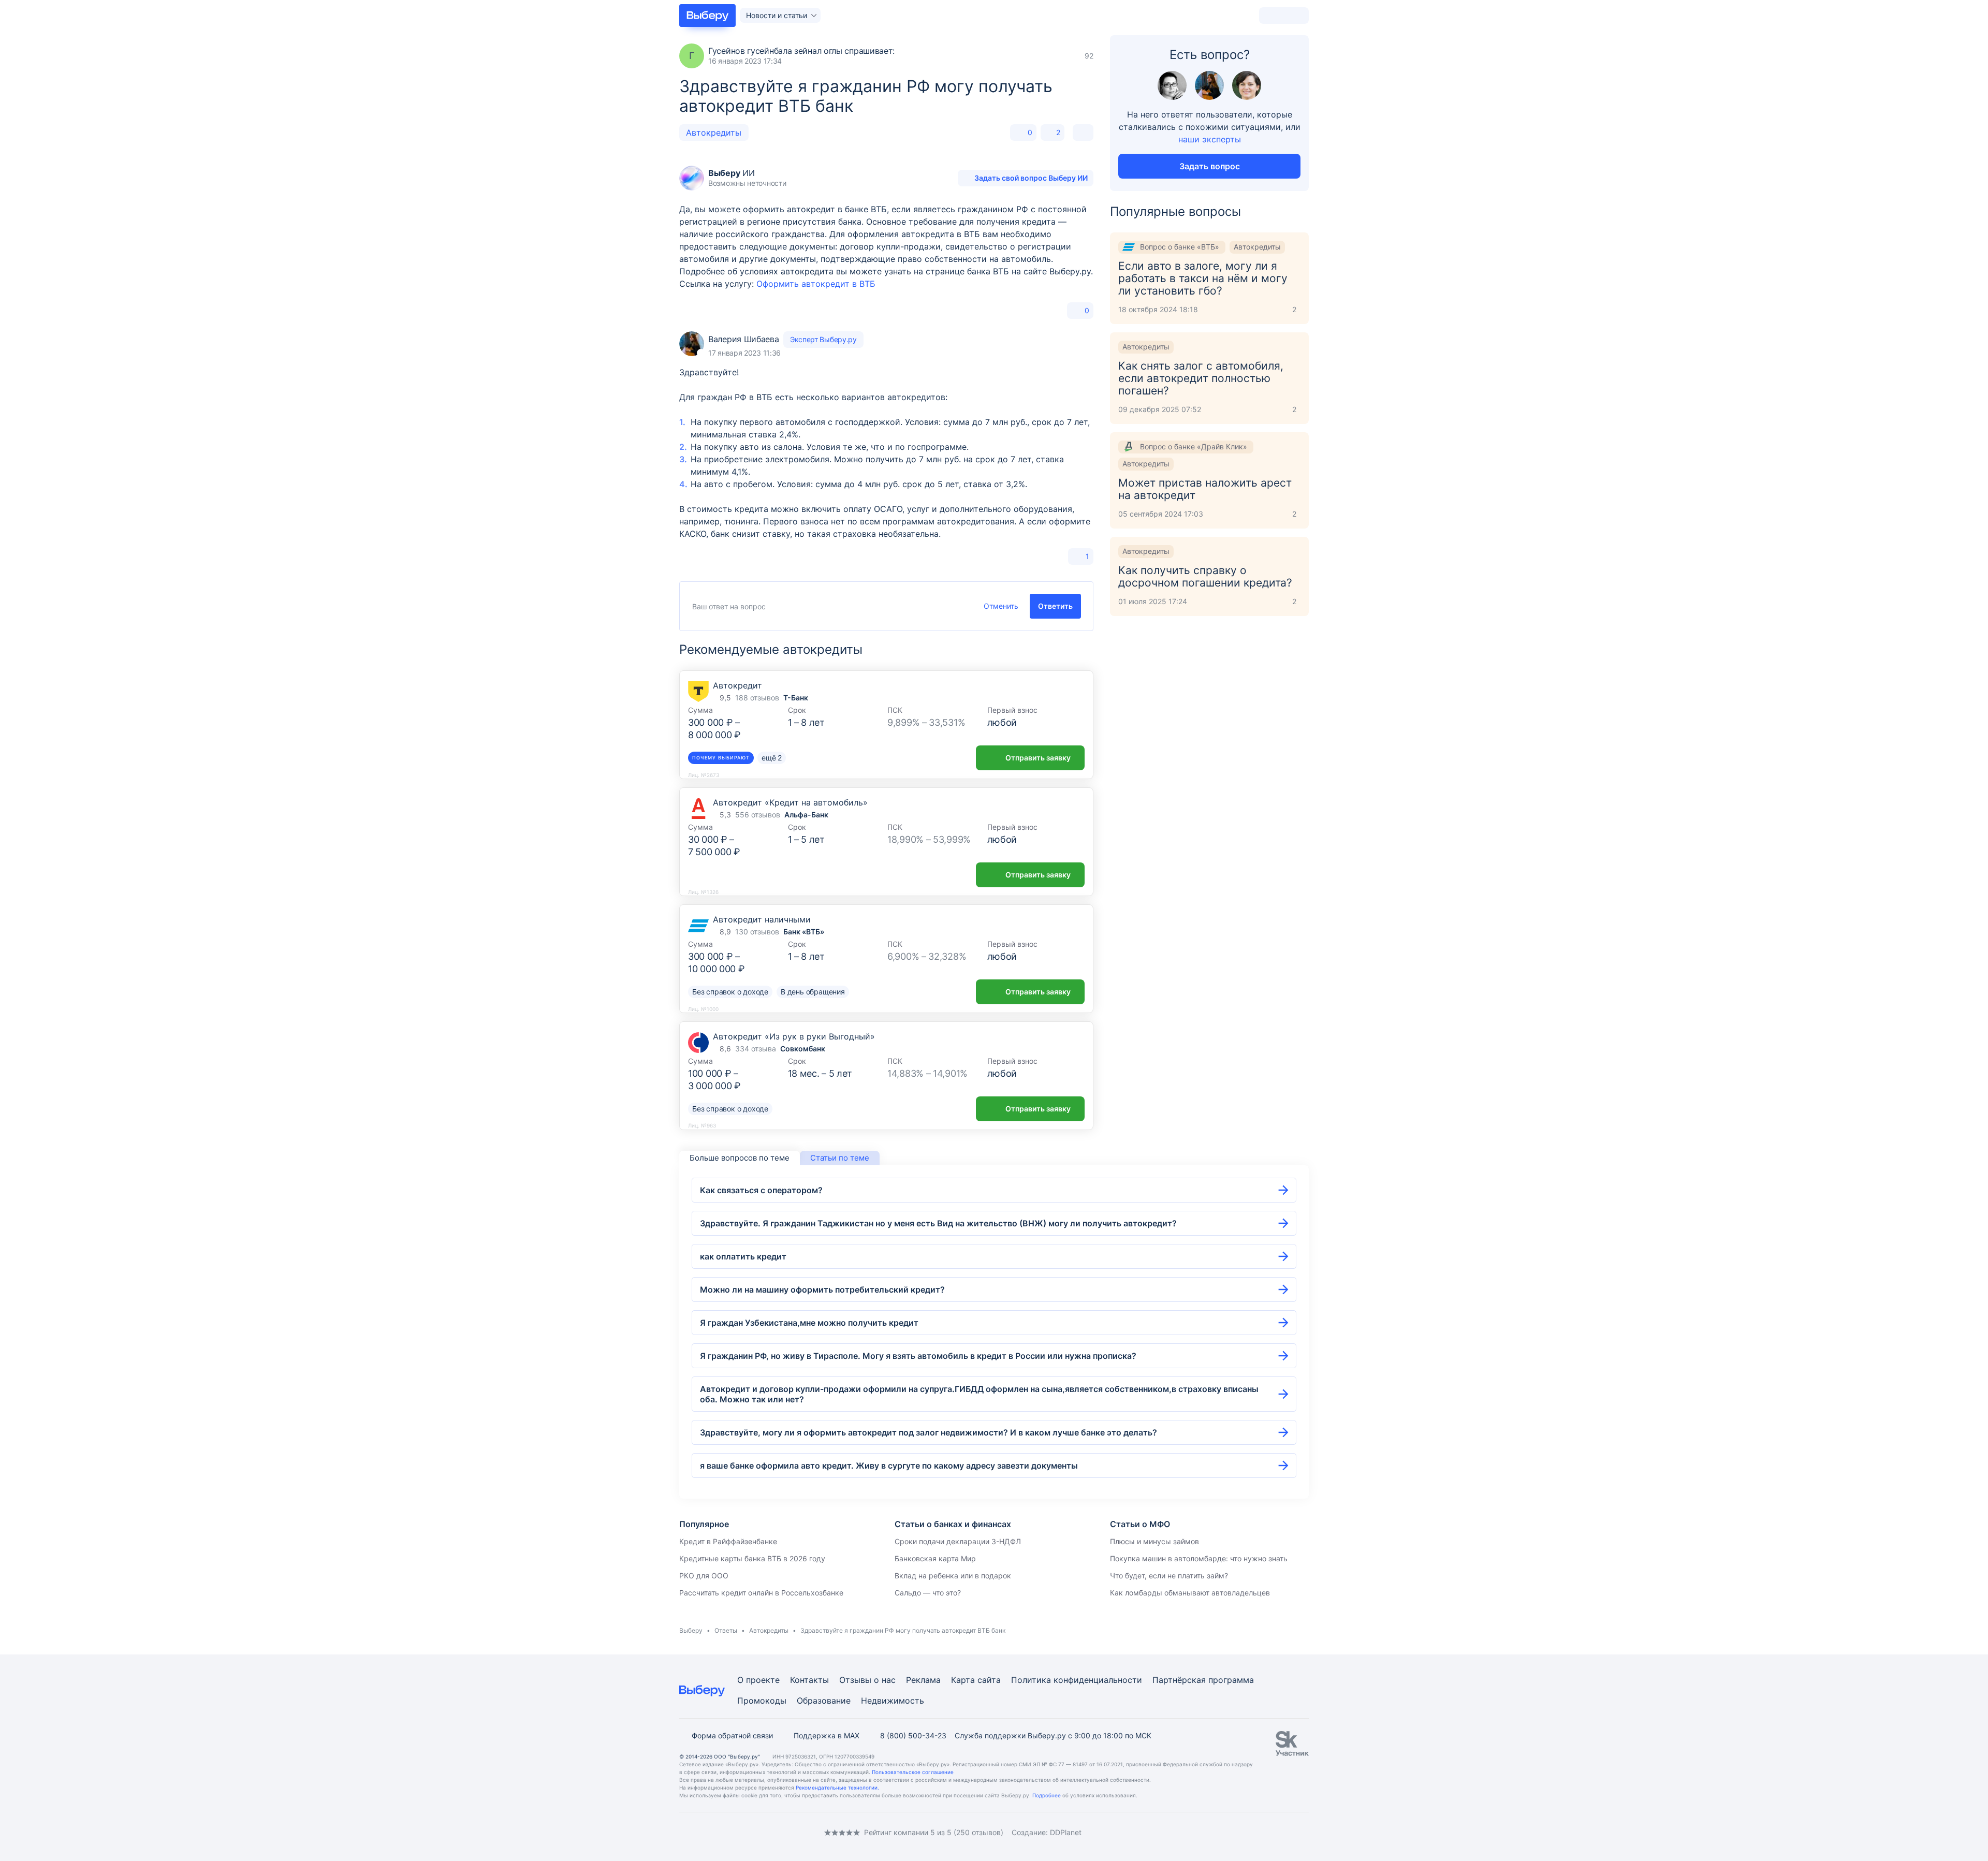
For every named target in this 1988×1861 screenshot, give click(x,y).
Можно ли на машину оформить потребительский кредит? (822, 1289)
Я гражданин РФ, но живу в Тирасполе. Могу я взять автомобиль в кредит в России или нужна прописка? (918, 1356)
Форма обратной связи (732, 1735)
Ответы (726, 1630)
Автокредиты (714, 133)
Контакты (809, 1680)
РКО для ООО (704, 1576)
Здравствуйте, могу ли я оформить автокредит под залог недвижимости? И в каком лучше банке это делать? (929, 1432)
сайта (989, 1680)
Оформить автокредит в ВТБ (816, 284)
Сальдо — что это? (928, 1593)
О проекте (758, 1680)
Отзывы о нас (867, 1680)
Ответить (1055, 606)
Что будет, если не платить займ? (1169, 1576)
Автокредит (737, 685)
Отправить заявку (1038, 758)
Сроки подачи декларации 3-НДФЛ (958, 1541)
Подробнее (1047, 1795)
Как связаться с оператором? (761, 1190)
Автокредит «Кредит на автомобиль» (790, 802)
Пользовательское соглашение (913, 1772)
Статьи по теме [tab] (840, 1158)
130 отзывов (757, 932)
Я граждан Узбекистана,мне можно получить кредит (809, 1323)
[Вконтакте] (683, 1832)
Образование (824, 1701)
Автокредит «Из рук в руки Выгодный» (794, 1036)
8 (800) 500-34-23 (913, 1735)
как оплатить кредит (743, 1256)
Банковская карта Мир (935, 1558)
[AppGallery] (1289, 1833)
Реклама (923, 1680)
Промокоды (762, 1701)
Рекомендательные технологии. (837, 1787)
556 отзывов (758, 815)
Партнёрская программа (1203, 1680)
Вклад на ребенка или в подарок (953, 1576)
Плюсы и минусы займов (1154, 1541)
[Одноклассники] (704, 1832)
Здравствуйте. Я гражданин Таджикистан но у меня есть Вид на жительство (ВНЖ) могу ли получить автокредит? (938, 1223)
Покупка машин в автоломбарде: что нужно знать (1199, 1558)
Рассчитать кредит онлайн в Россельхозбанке (761, 1593)
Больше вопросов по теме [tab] (740, 1158)
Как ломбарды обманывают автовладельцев (1190, 1593)
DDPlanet (1066, 1832)
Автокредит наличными (762, 919)
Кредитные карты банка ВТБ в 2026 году (752, 1558)
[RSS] (766, 1832)
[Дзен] (745, 1832)
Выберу (691, 1630)
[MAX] (725, 1832)
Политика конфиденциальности (1077, 1680)
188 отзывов (757, 698)
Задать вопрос (1210, 166)
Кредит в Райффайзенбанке (728, 1541)
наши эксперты (1210, 139)
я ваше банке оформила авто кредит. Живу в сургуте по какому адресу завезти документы (889, 1466)
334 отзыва (756, 1049)
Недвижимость (893, 1701)
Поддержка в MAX (827, 1735)
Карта (963, 1680)
